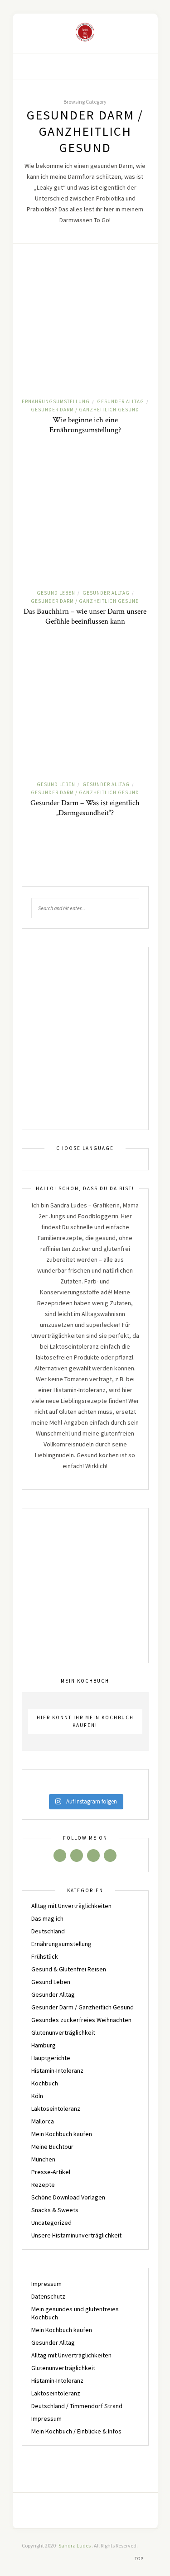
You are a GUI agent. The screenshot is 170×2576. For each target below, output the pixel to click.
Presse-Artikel (51, 2172)
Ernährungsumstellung (56, 401)
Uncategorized (51, 2223)
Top (140, 2559)
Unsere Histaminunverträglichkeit (76, 2235)
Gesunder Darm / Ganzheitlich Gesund (85, 410)
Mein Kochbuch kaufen (62, 2134)
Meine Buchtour (52, 2147)
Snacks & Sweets (55, 2210)
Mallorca (43, 2121)
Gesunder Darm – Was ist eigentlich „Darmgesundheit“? (85, 808)
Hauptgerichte (51, 2058)
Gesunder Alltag (121, 401)
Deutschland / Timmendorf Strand (77, 2406)
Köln (37, 2096)
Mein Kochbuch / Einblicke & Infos (76, 2431)
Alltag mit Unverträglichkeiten (71, 1906)
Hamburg (44, 2045)
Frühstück (45, 1956)
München (43, 2159)
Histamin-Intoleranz (57, 2070)
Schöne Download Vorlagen (68, 2197)
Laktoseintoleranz (56, 2109)
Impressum (46, 2284)
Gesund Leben (56, 593)
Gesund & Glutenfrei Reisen (69, 1969)
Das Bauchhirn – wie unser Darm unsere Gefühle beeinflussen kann (85, 616)
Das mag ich (47, 1918)
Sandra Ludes (75, 2545)
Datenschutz (48, 2296)
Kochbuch (45, 2083)
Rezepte (43, 2185)
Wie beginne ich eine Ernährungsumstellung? (85, 425)
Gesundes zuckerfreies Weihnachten (81, 2020)
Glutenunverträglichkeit (63, 2032)
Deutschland (48, 1931)
